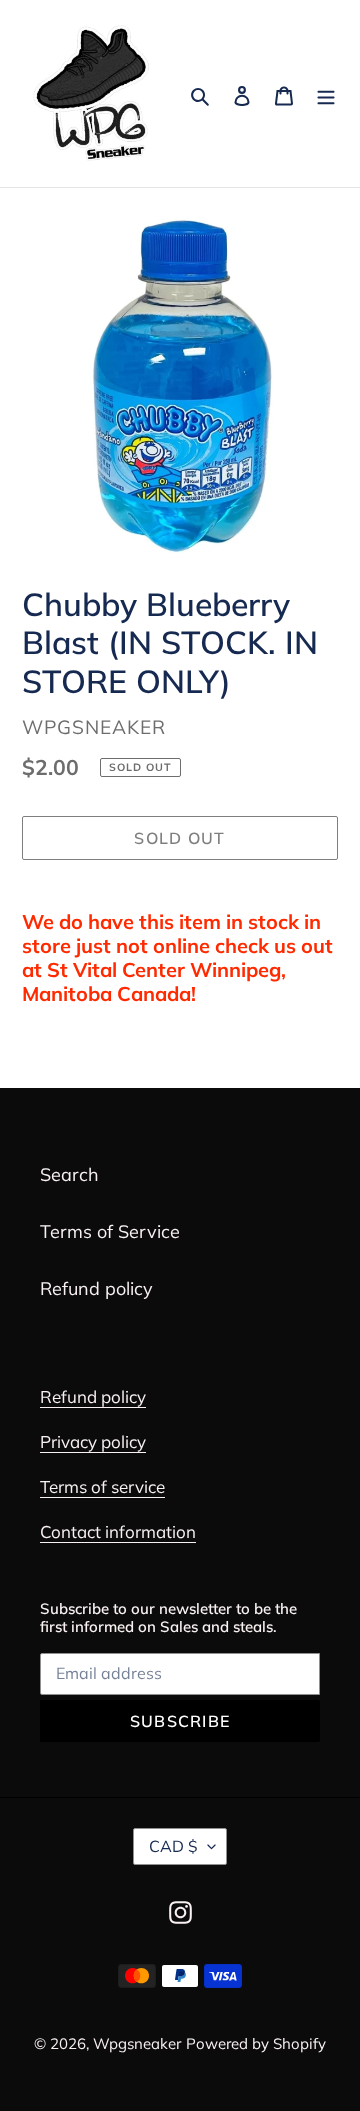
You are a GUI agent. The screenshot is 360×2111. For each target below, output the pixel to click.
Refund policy (96, 1288)
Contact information (118, 1531)
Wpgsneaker (137, 2043)
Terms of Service (110, 1231)
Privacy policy (93, 1441)
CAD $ (173, 1846)
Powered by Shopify (256, 2043)
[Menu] (326, 93)
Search (69, 1174)
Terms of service (102, 1486)
